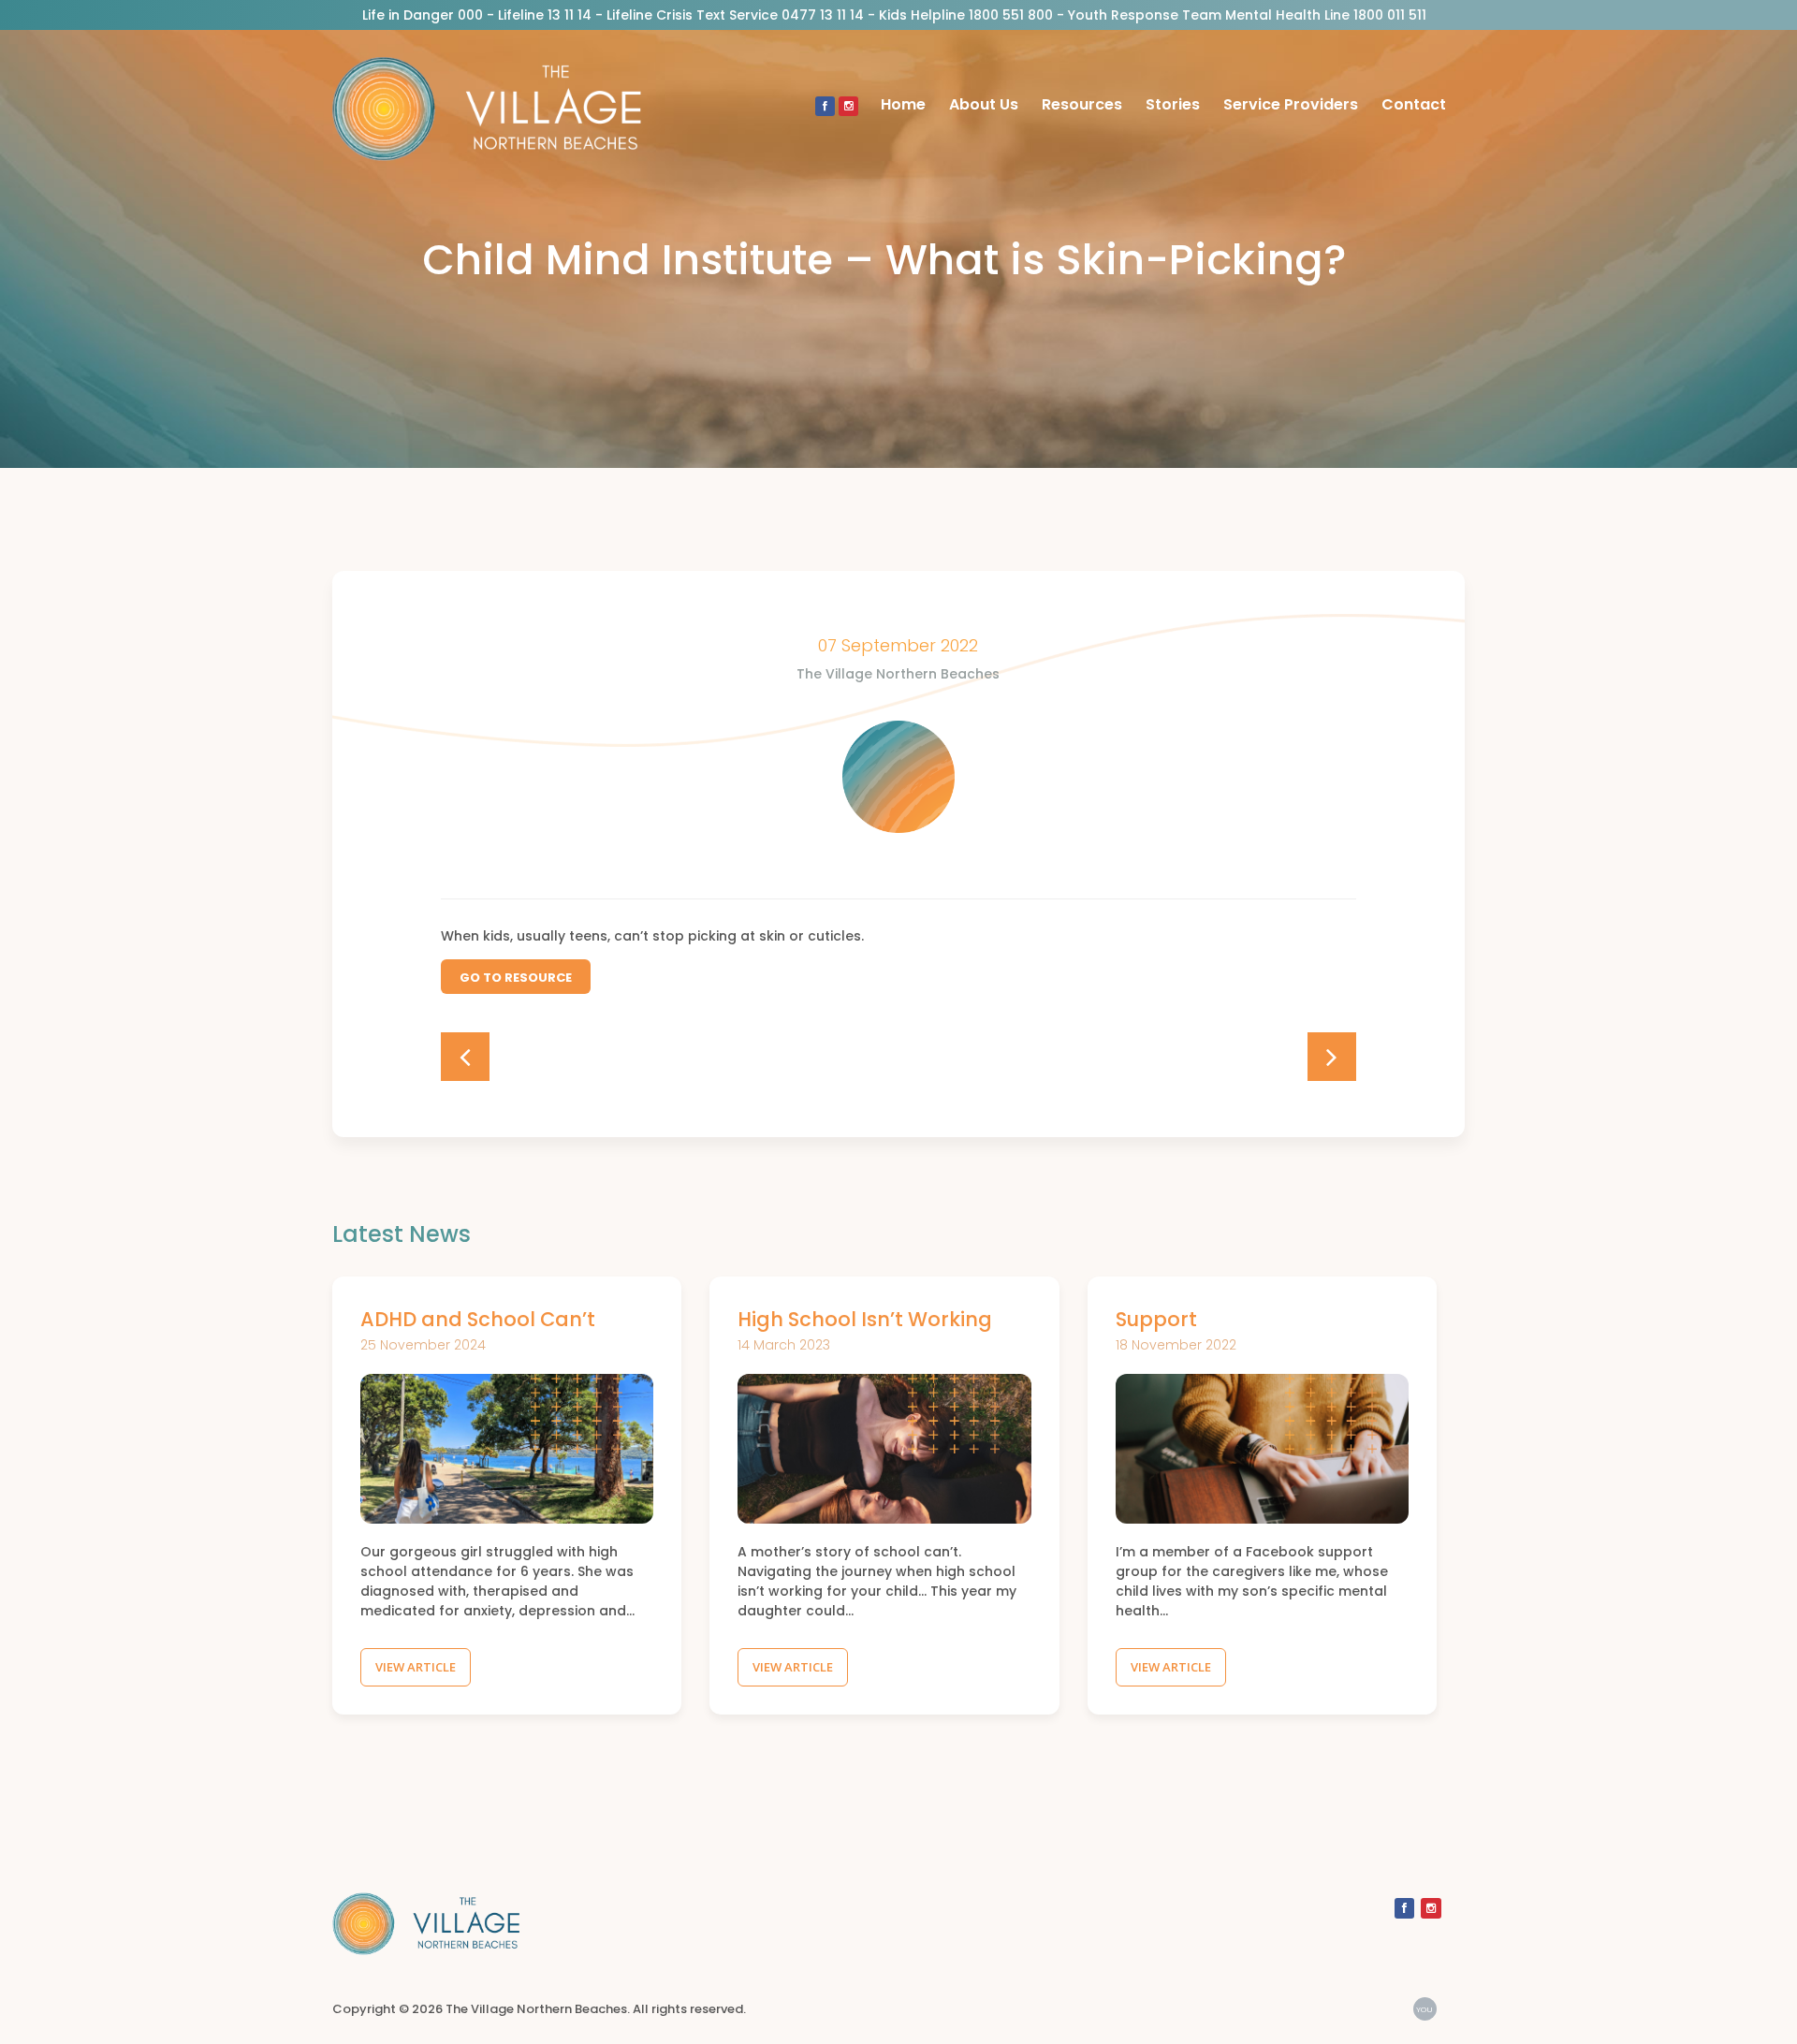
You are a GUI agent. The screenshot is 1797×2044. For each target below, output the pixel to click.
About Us (984, 104)
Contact (1414, 104)
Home (903, 104)
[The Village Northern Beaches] (487, 104)
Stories (1173, 104)
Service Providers (1291, 104)
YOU (1424, 2009)
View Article (416, 1667)
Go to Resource (516, 978)
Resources (1082, 104)
